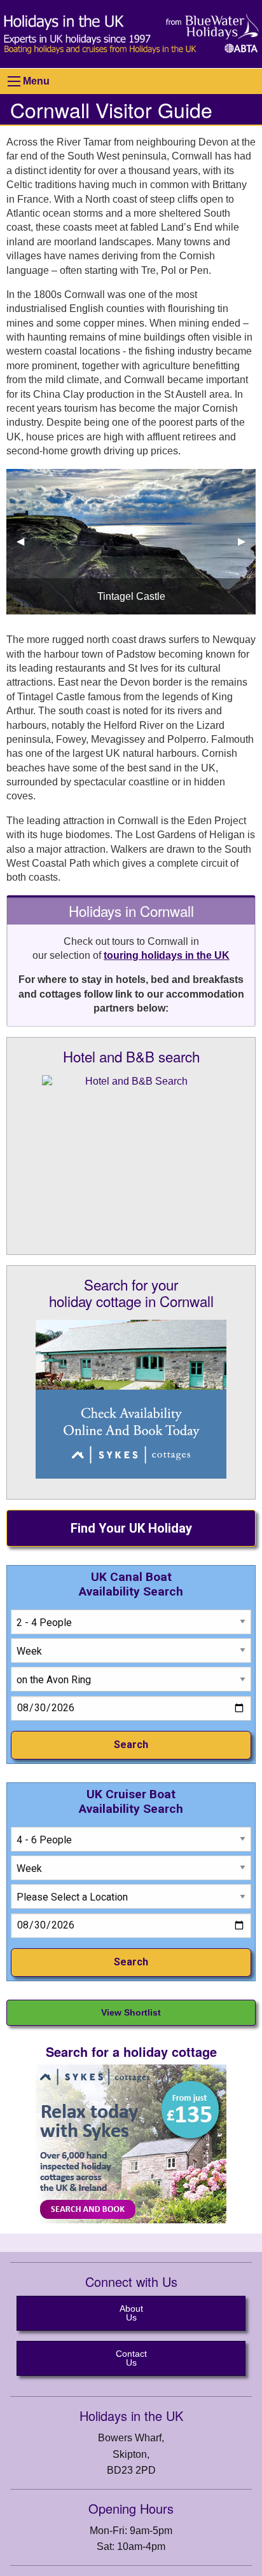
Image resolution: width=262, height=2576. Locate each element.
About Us (131, 2313)
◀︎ (25, 541)
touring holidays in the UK (167, 955)
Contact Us (131, 2358)
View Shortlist (131, 2012)
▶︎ (247, 541)
